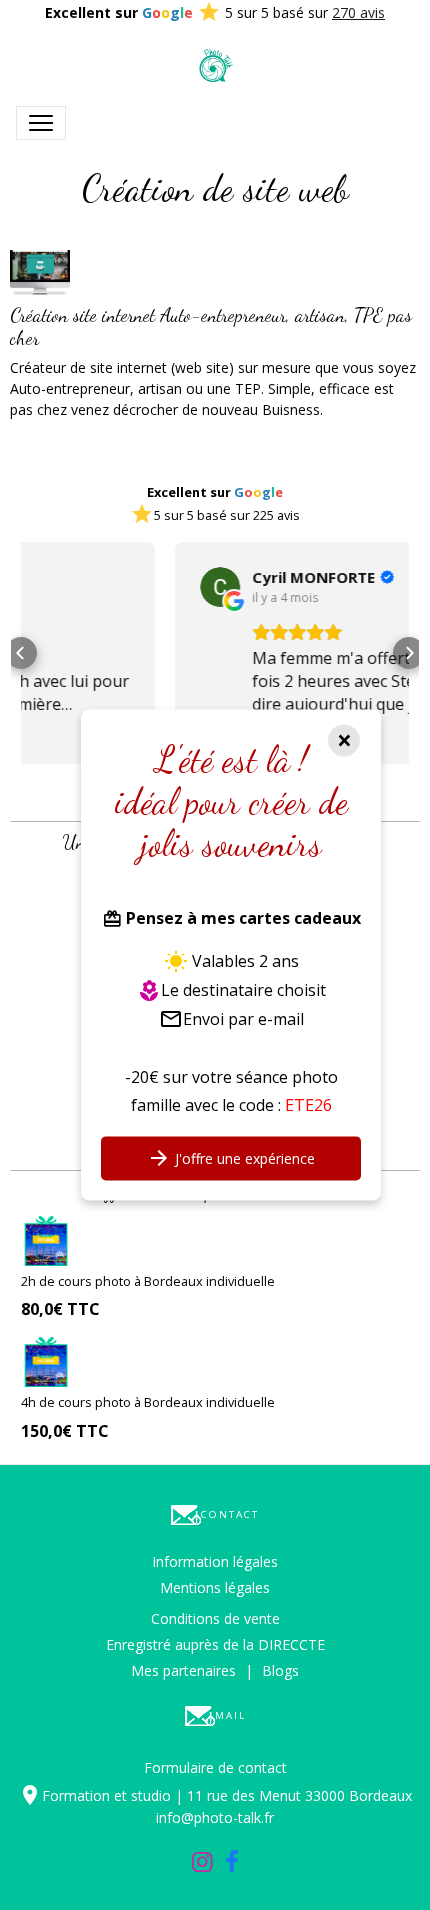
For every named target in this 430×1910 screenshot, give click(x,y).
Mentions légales (215, 1587)
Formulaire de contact (215, 1767)
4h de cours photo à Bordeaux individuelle (148, 1402)
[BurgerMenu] (41, 123)
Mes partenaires (183, 1670)
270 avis (358, 12)
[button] (21, 653)
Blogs (280, 1670)
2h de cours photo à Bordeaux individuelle (148, 1281)
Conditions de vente (215, 1618)
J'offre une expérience (243, 1159)
